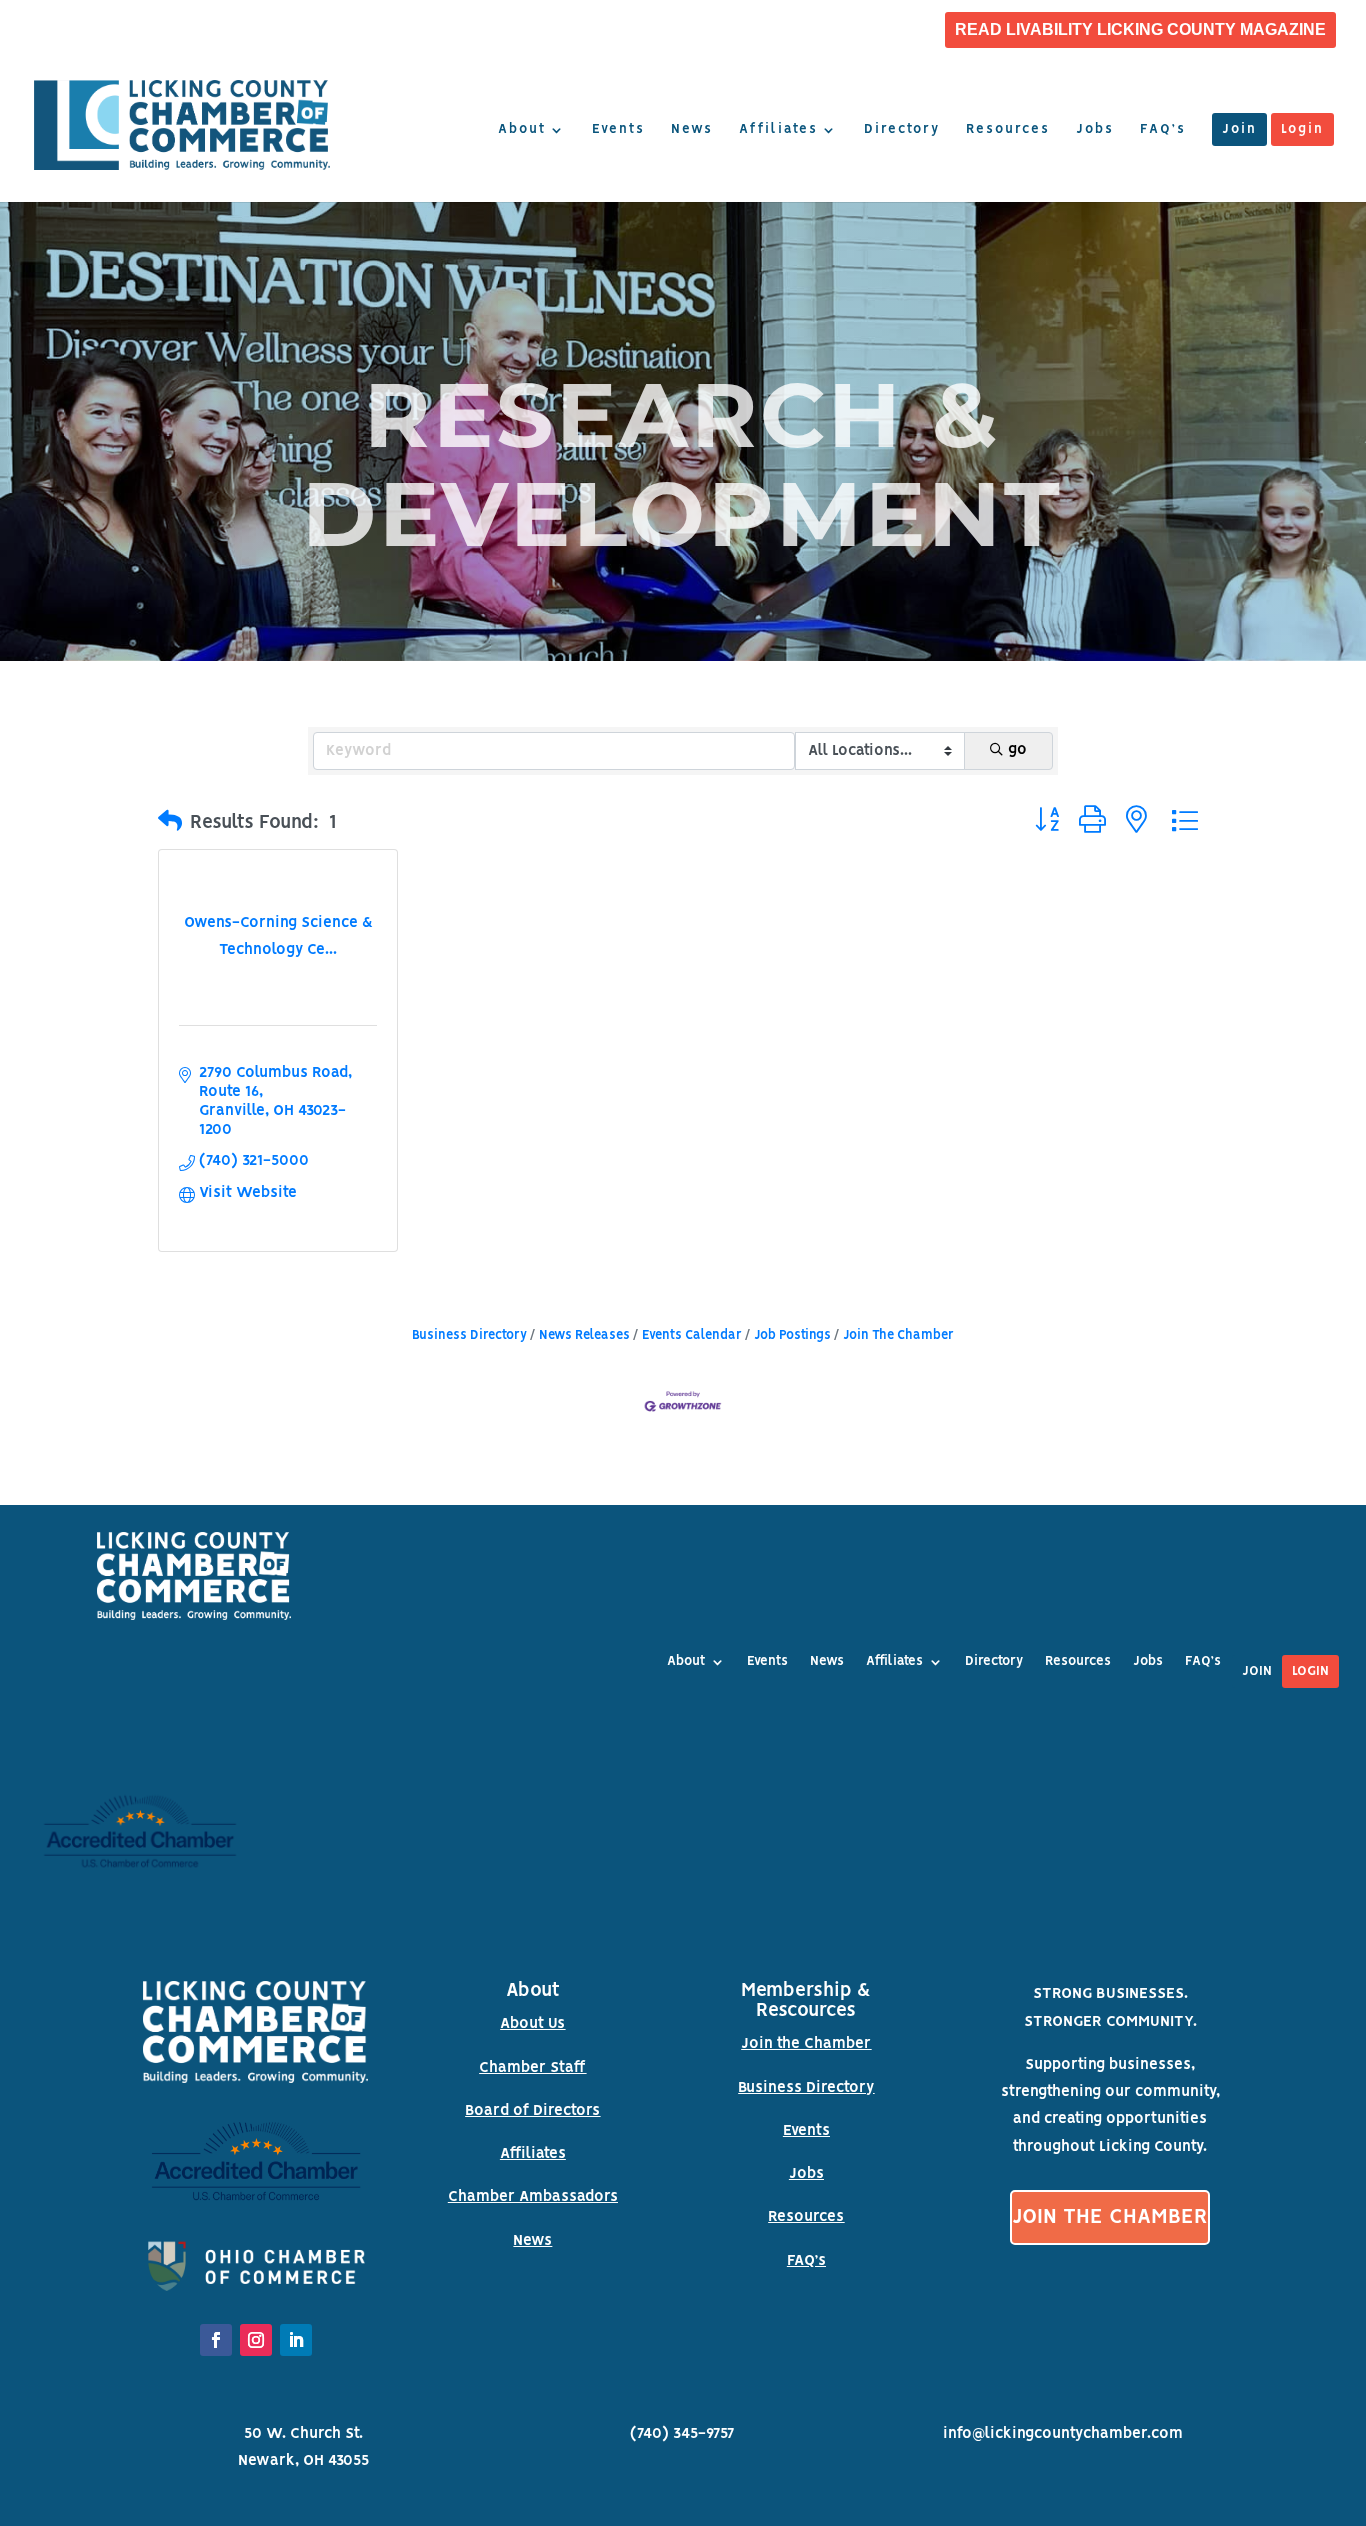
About (522, 130)
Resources (1008, 130)
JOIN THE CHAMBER (1110, 2217)
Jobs (1095, 130)
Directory (902, 130)
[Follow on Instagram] (256, 2340)
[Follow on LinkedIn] (296, 2340)
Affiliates (778, 130)
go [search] (1017, 750)
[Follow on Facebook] (216, 2340)
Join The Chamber (898, 1335)
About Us (532, 2024)
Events (618, 130)
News (692, 130)
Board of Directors (532, 2111)
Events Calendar (692, 1335)
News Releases (584, 1335)
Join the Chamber (806, 2044)
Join (1239, 130)
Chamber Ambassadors (533, 2197)
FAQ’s (1163, 130)
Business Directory (469, 1335)
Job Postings (792, 1335)
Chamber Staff (532, 2068)
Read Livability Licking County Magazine (1140, 30)
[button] (170, 823)
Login (1302, 130)
